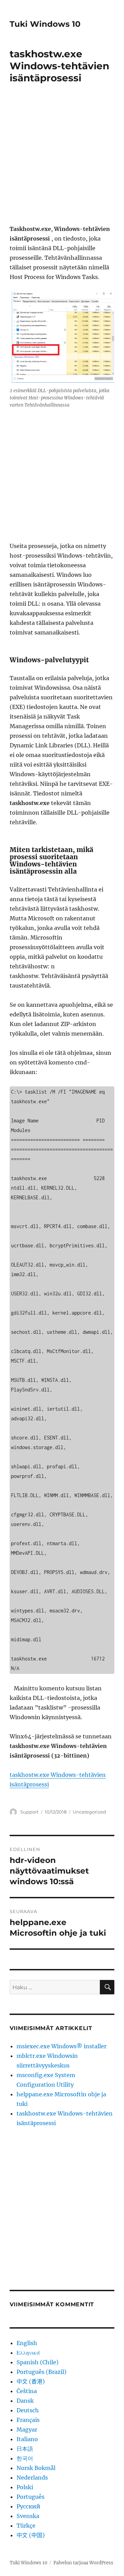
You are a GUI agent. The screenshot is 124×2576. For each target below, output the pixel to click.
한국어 (25, 2458)
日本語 (25, 2449)
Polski (25, 2487)
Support (29, 1812)
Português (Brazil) (42, 2372)
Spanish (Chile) (38, 2362)
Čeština (27, 2391)
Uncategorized (89, 1812)
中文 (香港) (31, 2381)
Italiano (27, 2439)
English (27, 2343)
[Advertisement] (62, 159)
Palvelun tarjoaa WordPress (83, 2563)
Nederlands (32, 2478)
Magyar (27, 2429)
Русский (28, 2506)
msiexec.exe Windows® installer (61, 2046)
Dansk (25, 2401)
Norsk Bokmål (36, 2468)
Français (28, 2420)
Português (30, 2497)
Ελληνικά (28, 2353)
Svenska (28, 2516)
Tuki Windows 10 (45, 24)
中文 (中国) (31, 2535)
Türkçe (26, 2526)
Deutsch (28, 2410)
